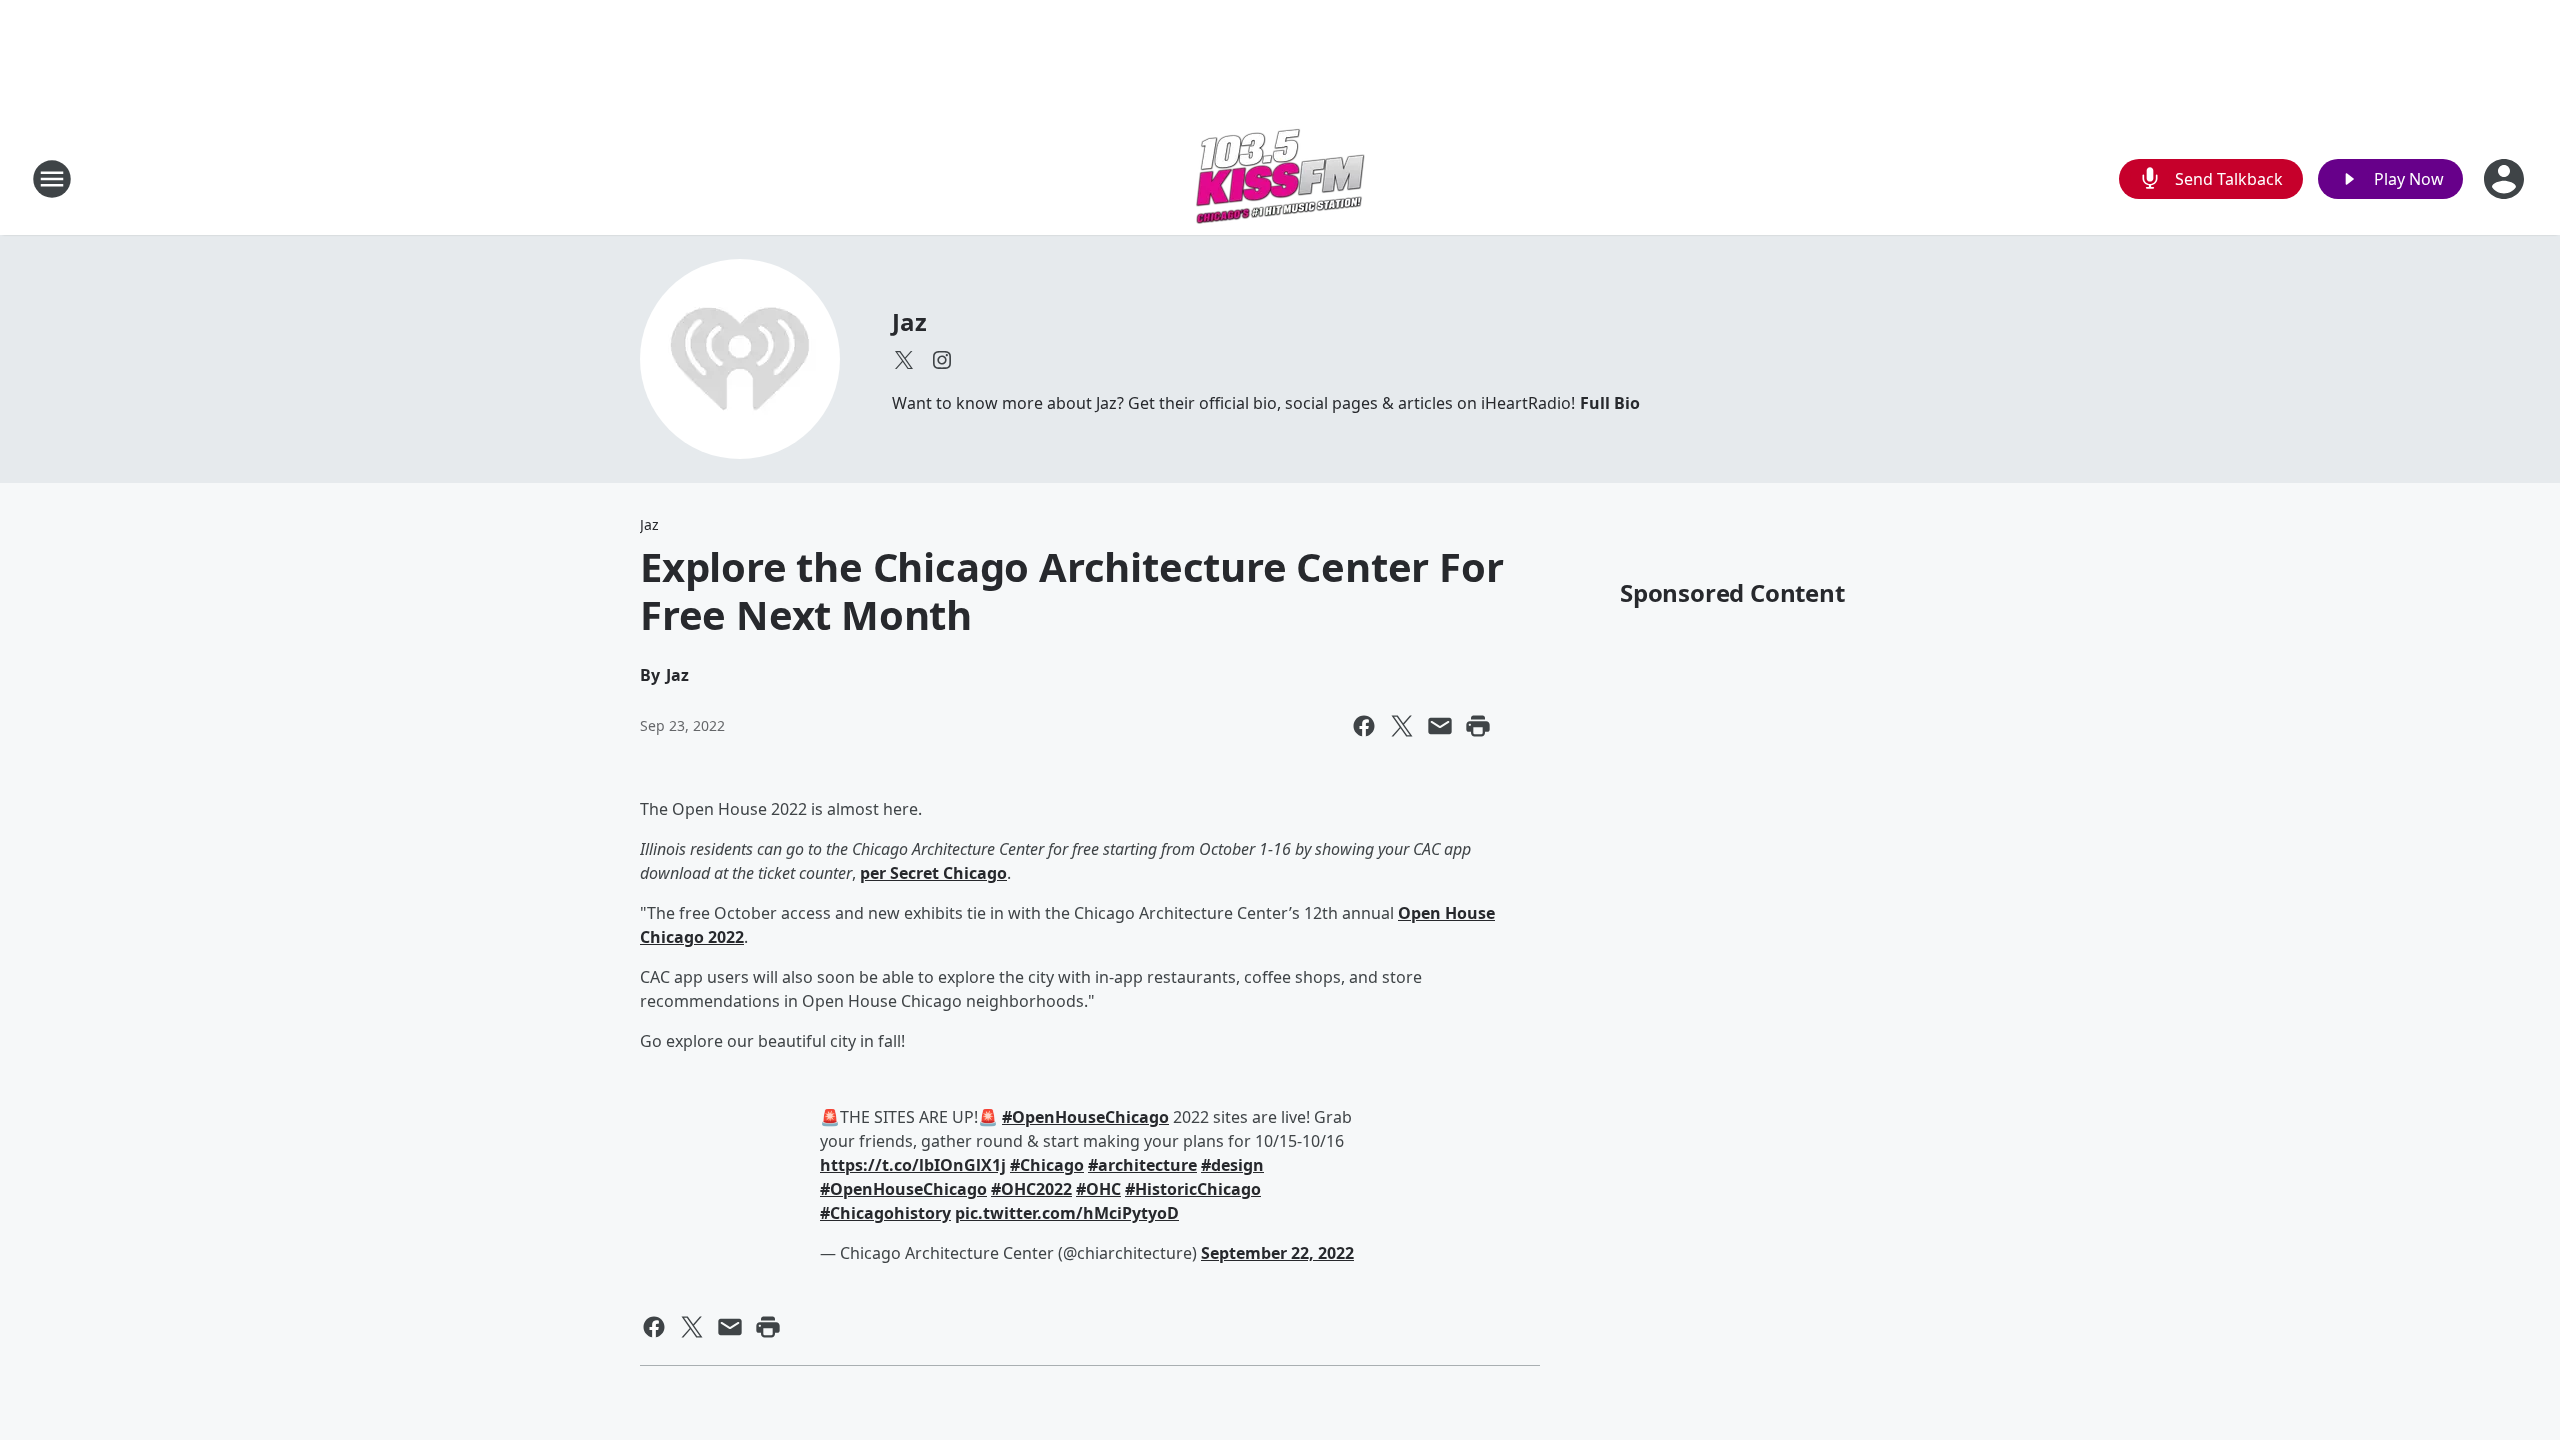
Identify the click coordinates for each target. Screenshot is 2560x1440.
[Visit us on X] (904, 360)
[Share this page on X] (1402, 726)
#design (1232, 1165)
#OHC (1098, 1189)
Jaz (909, 321)
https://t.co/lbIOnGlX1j (913, 1165)
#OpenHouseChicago (1085, 1117)
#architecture (1142, 1165)
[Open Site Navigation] (52, 179)
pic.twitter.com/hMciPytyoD (1067, 1213)
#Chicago (1047, 1165)
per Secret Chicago (933, 873)
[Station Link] (1280, 178)
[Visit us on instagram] (942, 360)
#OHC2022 (1031, 1189)
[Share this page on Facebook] (1364, 726)
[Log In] (2506, 179)
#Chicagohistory (885, 1213)
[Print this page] (1478, 726)
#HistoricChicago (1193, 1189)
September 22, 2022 (1277, 1253)
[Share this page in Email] (1440, 726)
